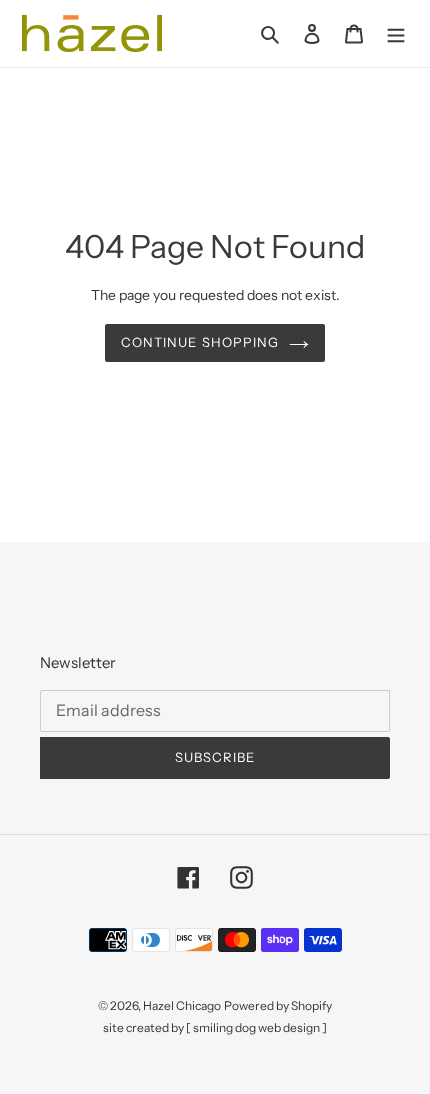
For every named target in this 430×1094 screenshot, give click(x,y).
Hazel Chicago (182, 1005)
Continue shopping (200, 342)
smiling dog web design (256, 1027)
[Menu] (396, 33)
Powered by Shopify (278, 1005)
